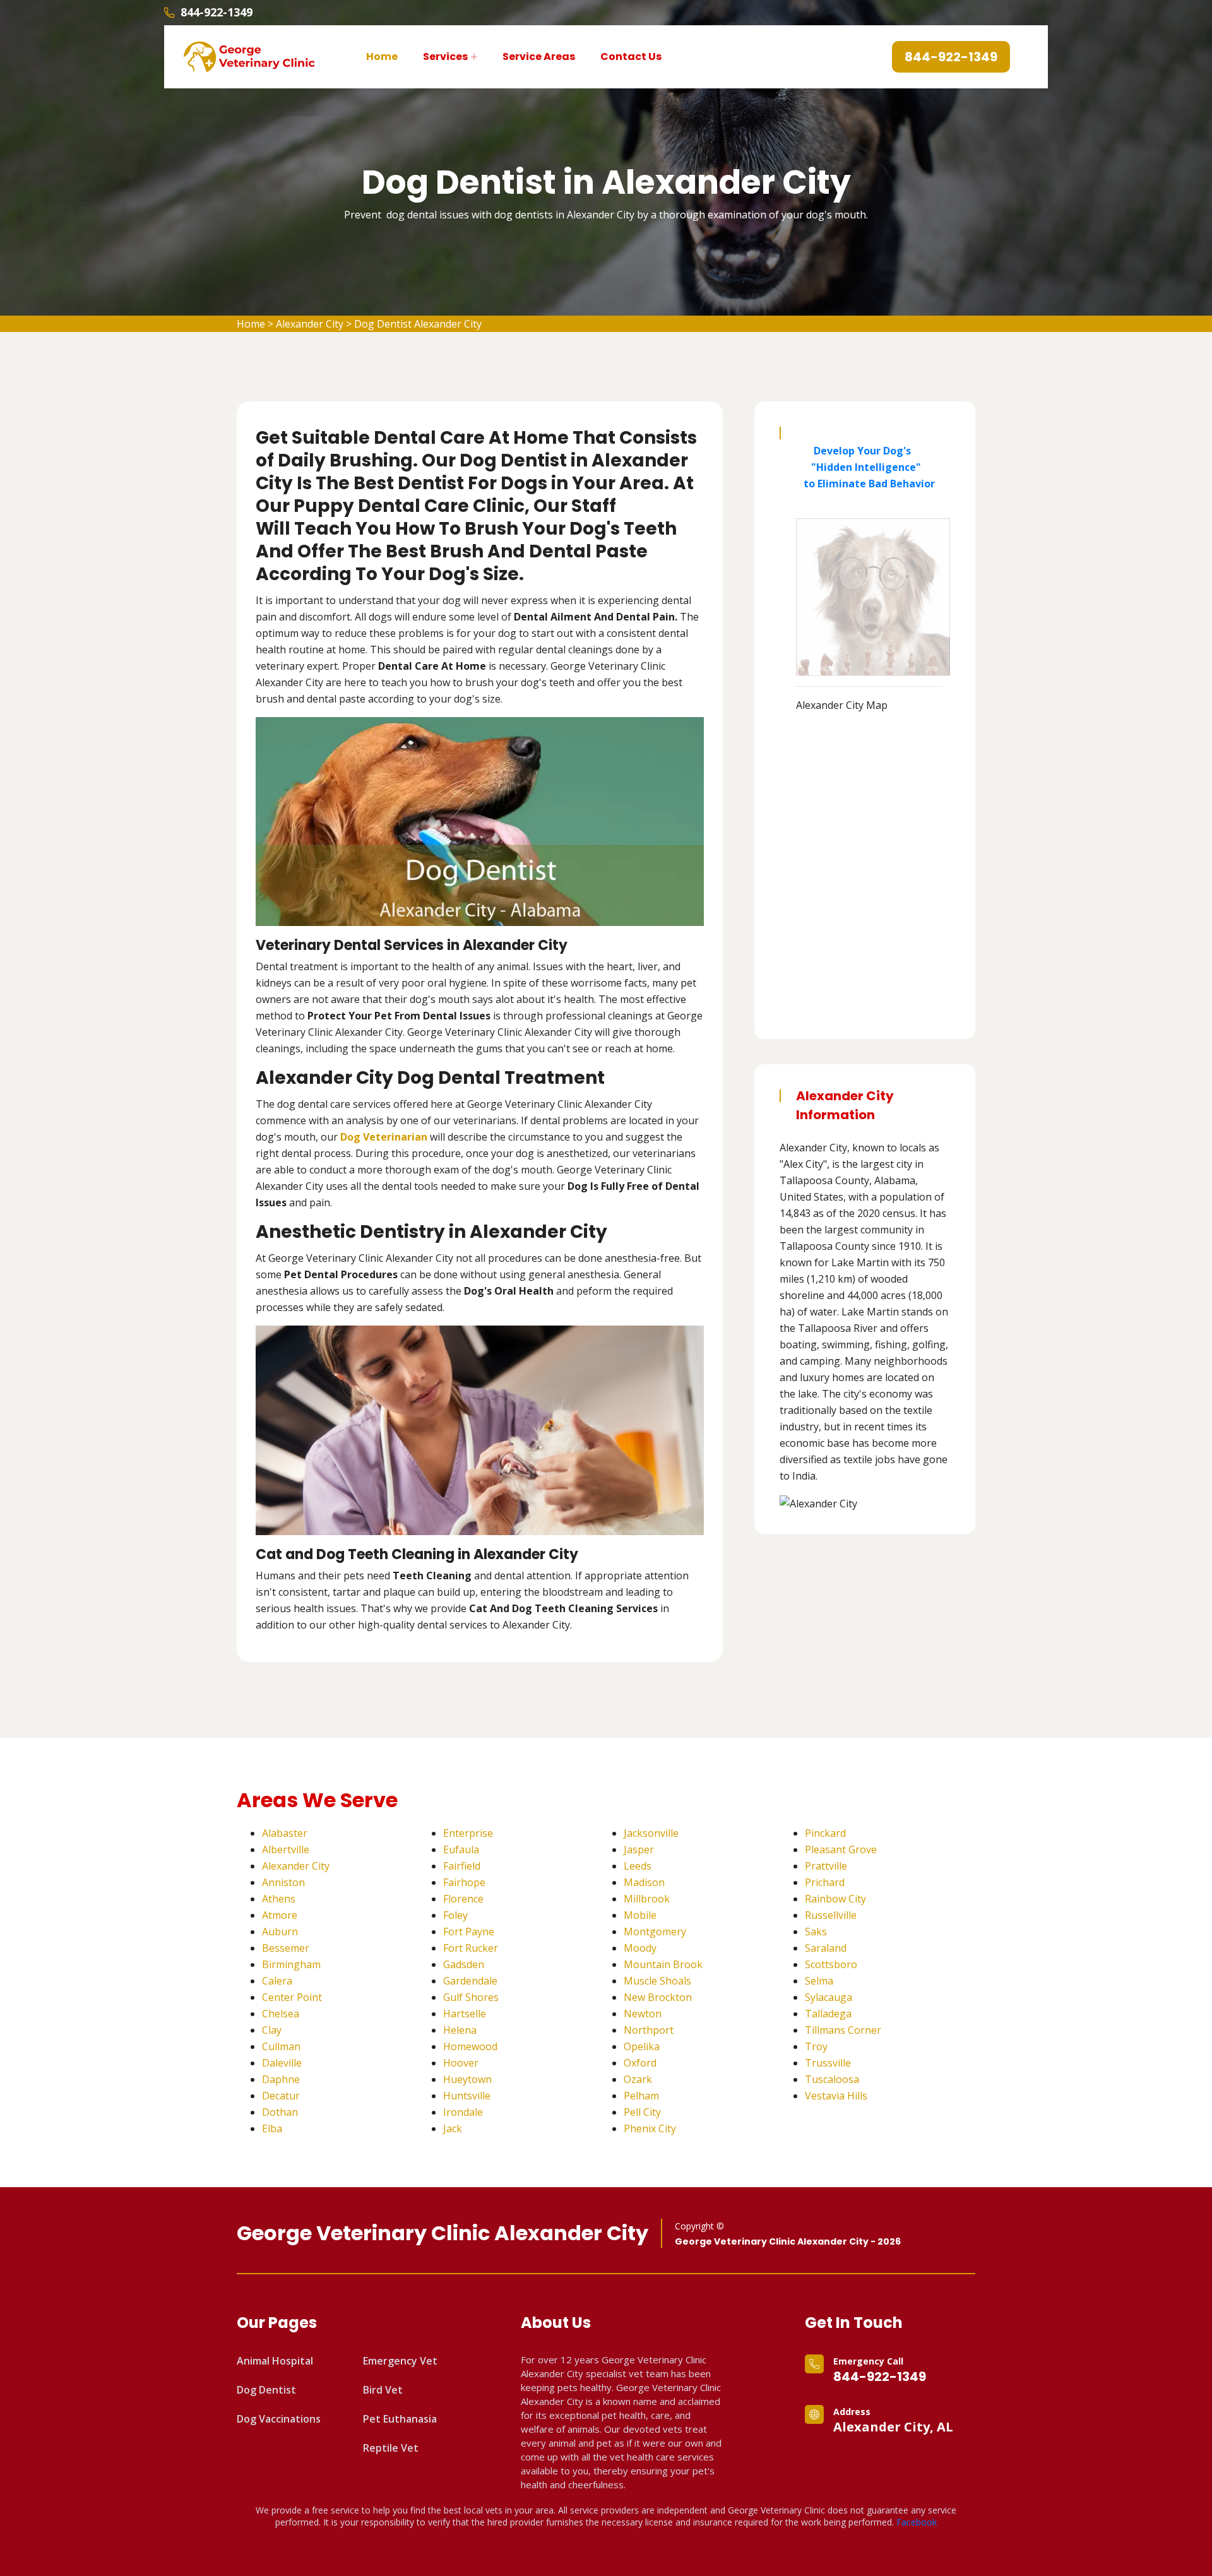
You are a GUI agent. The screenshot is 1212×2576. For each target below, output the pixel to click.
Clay (272, 2030)
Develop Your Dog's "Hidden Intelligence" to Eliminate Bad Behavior (865, 467)
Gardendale (470, 1981)
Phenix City (650, 2128)
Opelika (642, 2046)
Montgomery (655, 1932)
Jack (453, 2128)
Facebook (917, 2522)
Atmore (280, 1915)
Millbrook (647, 1899)
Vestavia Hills (836, 2096)
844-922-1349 (217, 12)
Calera (277, 1981)
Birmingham (291, 1964)
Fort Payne (469, 1932)
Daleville (282, 2063)
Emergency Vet (400, 2361)
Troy (816, 2046)
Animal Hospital (275, 2361)
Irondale (463, 2112)
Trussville (828, 2063)
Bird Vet (383, 2390)
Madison (644, 1882)
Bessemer (286, 1948)
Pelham (641, 2096)
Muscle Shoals (657, 1981)
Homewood (470, 2046)
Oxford (640, 2063)
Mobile (640, 1915)
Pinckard (825, 1833)
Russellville (831, 1915)
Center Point (292, 1997)
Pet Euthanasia (400, 2419)
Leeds (638, 1866)
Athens (279, 1899)
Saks (816, 1932)
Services (445, 56)
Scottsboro (831, 1964)
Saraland (826, 1948)
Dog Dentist (266, 2390)
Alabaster (285, 1833)
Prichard (825, 1882)
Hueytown (467, 2079)
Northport (649, 2030)
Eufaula (461, 1849)
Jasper (639, 1849)
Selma (819, 1981)
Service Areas (539, 56)
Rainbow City (835, 1899)
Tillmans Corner (843, 2030)
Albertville (286, 1849)
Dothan (280, 2112)
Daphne (281, 2079)
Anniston (283, 1882)
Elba (272, 2128)
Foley (455, 1915)
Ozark (638, 2079)
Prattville (826, 1866)
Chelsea (281, 2014)
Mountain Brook (663, 1964)
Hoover (461, 2063)
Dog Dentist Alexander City (418, 324)
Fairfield (462, 1866)
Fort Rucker (471, 1948)
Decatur (281, 2096)
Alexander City (310, 324)
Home (382, 56)
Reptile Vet (391, 2448)
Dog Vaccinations (279, 2419)
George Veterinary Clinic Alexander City (443, 2233)
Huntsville (467, 2096)
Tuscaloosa (832, 2079)
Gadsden (464, 1964)
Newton (643, 2014)
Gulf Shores (471, 1997)
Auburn (280, 1932)
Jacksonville (651, 1833)
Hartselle (465, 2014)
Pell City (642, 2112)
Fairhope (464, 1882)
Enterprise (468, 1833)
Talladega (828, 2014)
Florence (463, 1899)
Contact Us (631, 56)
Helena (460, 2030)
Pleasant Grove (841, 1849)
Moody (640, 1948)
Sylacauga (829, 1997)
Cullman (281, 2046)
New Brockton (658, 1997)
